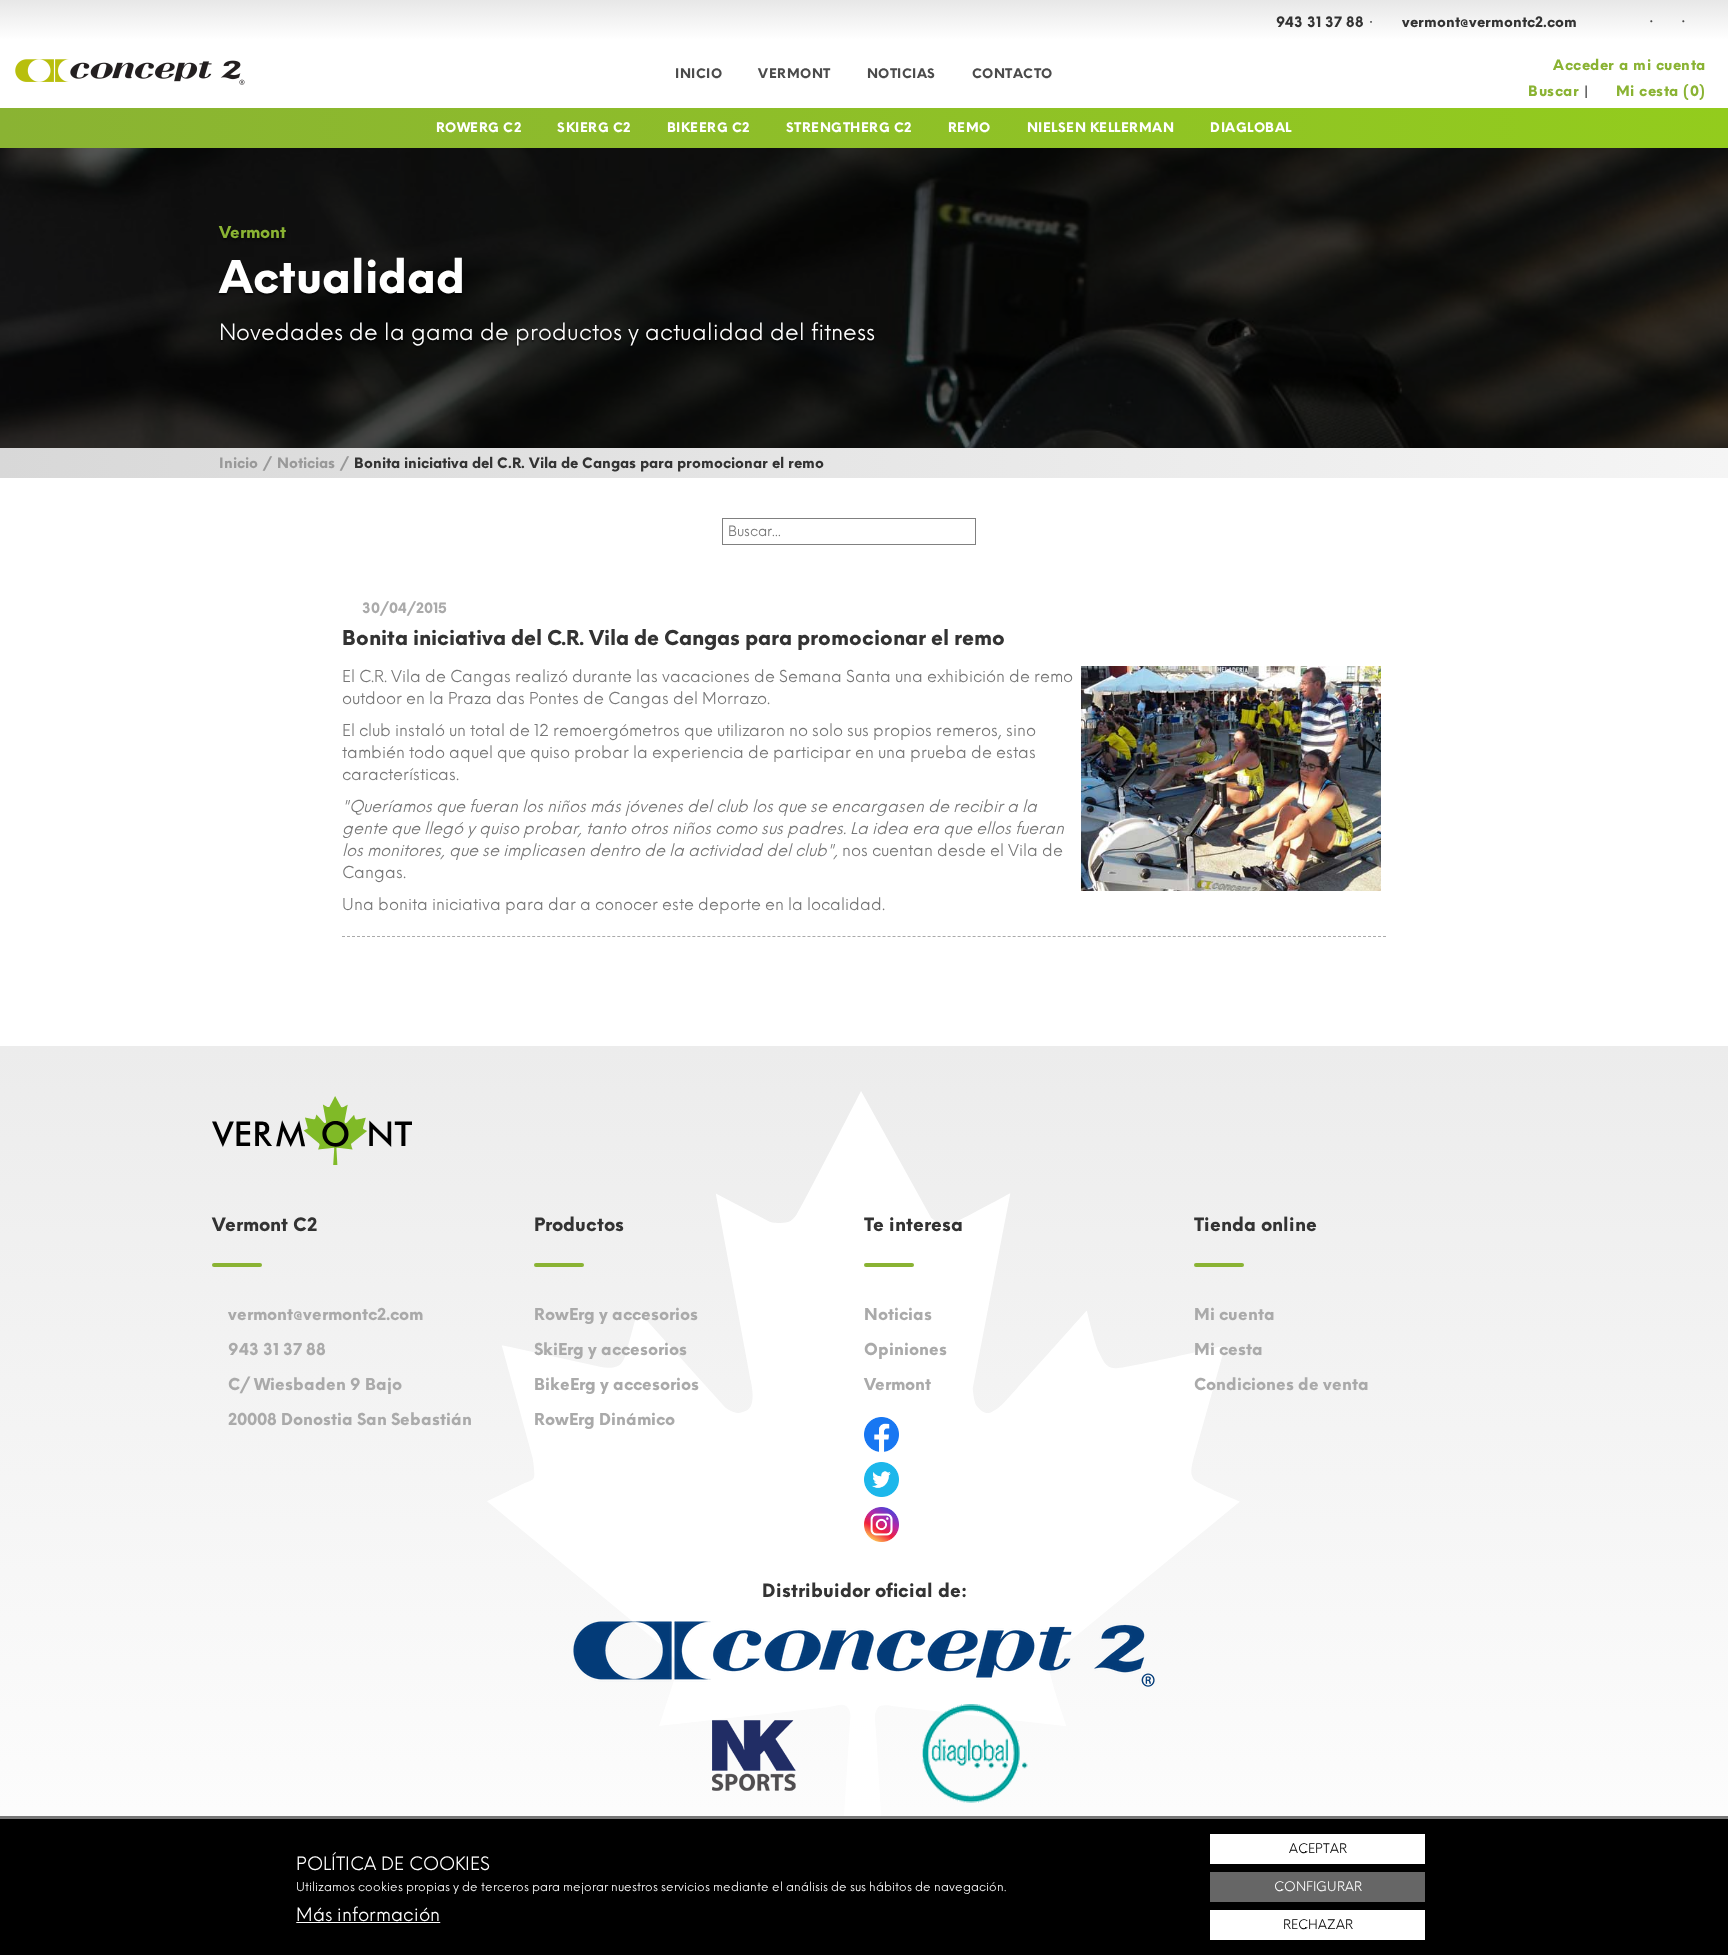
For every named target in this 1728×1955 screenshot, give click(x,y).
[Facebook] (1635, 21)
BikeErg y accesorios (616, 1384)
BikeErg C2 (708, 127)
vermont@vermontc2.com (1489, 22)
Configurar (1318, 1886)
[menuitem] (698, 74)
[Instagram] (1667, 21)
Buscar (1553, 91)
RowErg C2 (479, 127)
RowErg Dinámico (604, 1419)
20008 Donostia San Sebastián (350, 1419)
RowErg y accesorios (616, 1314)
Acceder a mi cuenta (1629, 65)
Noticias (901, 73)
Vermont (794, 73)
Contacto (1012, 73)
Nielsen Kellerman (1101, 127)
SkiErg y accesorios (610, 1349)
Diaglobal (1251, 127)
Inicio (698, 73)
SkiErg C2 (594, 127)
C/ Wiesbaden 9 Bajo (315, 1384)
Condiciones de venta (1281, 1384)
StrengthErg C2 (849, 127)
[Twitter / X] (1699, 21)
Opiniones (905, 1349)
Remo (969, 127)
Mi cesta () (1661, 91)
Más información (368, 1915)
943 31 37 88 (1320, 22)
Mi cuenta (1234, 1314)
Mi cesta (1228, 1349)
